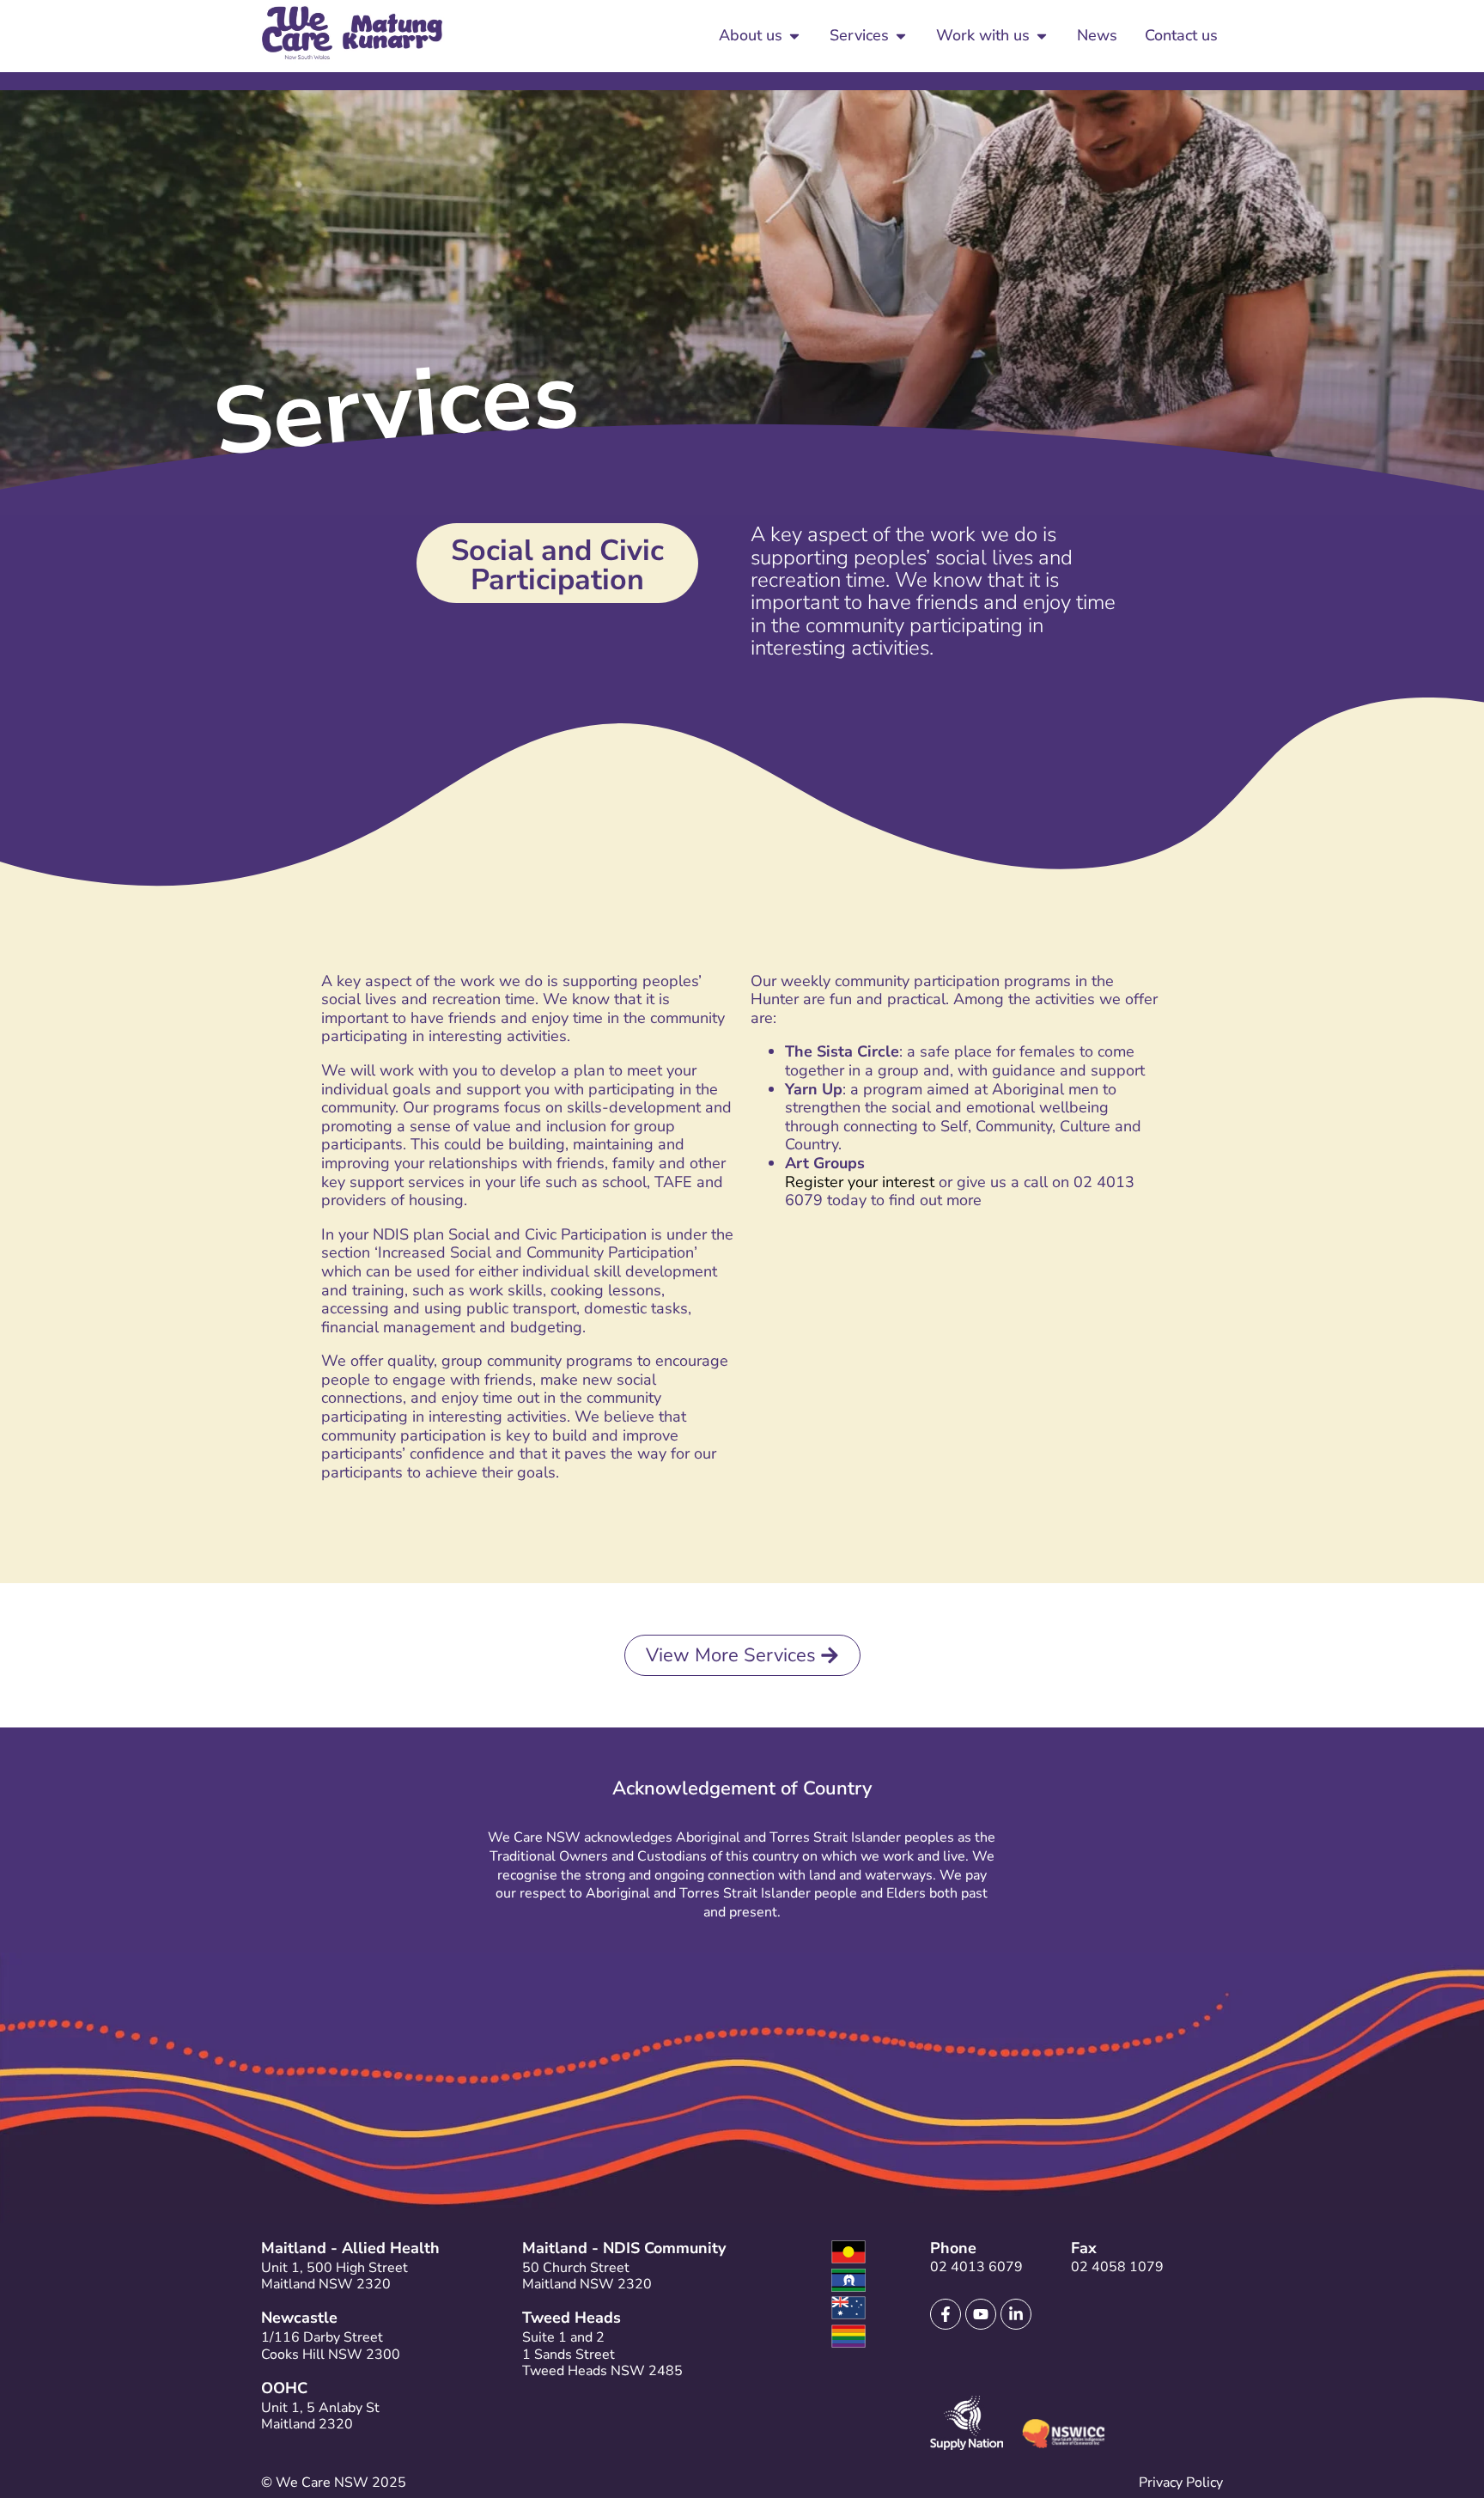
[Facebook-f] (946, 2314)
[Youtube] (981, 2314)
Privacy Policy (1181, 2483)
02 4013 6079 (976, 2267)
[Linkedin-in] (1016, 2314)
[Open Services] (901, 36)
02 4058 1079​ (1117, 2267)
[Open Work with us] (1042, 36)
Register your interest (860, 1182)
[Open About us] (794, 36)
